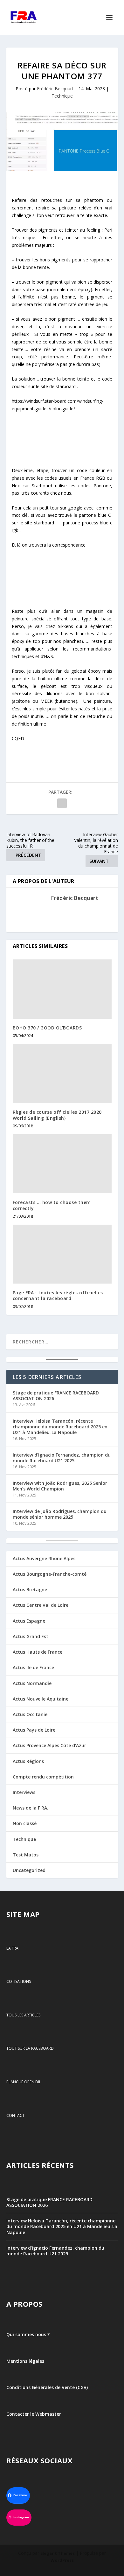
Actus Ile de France (33, 1667)
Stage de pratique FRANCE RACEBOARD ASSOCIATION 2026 (56, 1396)
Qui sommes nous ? (28, 2334)
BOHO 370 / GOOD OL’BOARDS (47, 1028)
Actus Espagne (29, 1621)
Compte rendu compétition (43, 1777)
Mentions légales (25, 2361)
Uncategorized (29, 1870)
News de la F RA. (31, 1808)
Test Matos (26, 1855)
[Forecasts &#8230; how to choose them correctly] (62, 1164)
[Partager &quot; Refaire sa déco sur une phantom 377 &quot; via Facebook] (62, 803)
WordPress (62, 2560)
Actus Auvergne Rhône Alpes (44, 1558)
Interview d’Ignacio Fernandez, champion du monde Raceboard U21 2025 (62, 1458)
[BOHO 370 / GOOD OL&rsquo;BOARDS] (62, 989)
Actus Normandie (32, 1683)
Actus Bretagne (30, 1589)
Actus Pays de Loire (34, 1730)
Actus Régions (28, 1761)
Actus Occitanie (30, 1714)
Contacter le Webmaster (34, 2414)
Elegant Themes (58, 2553)
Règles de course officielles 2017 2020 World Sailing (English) (57, 1115)
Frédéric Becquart (55, 89)
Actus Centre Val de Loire (41, 1605)
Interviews (24, 1792)
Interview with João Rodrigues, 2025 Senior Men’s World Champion (60, 1486)
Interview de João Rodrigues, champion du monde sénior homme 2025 (60, 1514)
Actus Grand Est (31, 1636)
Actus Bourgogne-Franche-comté (50, 1574)
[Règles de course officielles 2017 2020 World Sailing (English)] (62, 1074)
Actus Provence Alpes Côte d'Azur (49, 1745)
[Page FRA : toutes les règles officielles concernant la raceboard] (62, 1254)
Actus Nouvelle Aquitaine (41, 1699)
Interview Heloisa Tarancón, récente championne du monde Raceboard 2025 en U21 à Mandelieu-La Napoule (60, 1427)
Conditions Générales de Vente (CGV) (47, 2388)
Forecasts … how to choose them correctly (52, 1205)
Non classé (25, 1823)
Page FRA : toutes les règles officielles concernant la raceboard (58, 1295)
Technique (62, 96)
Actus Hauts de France (38, 1652)
